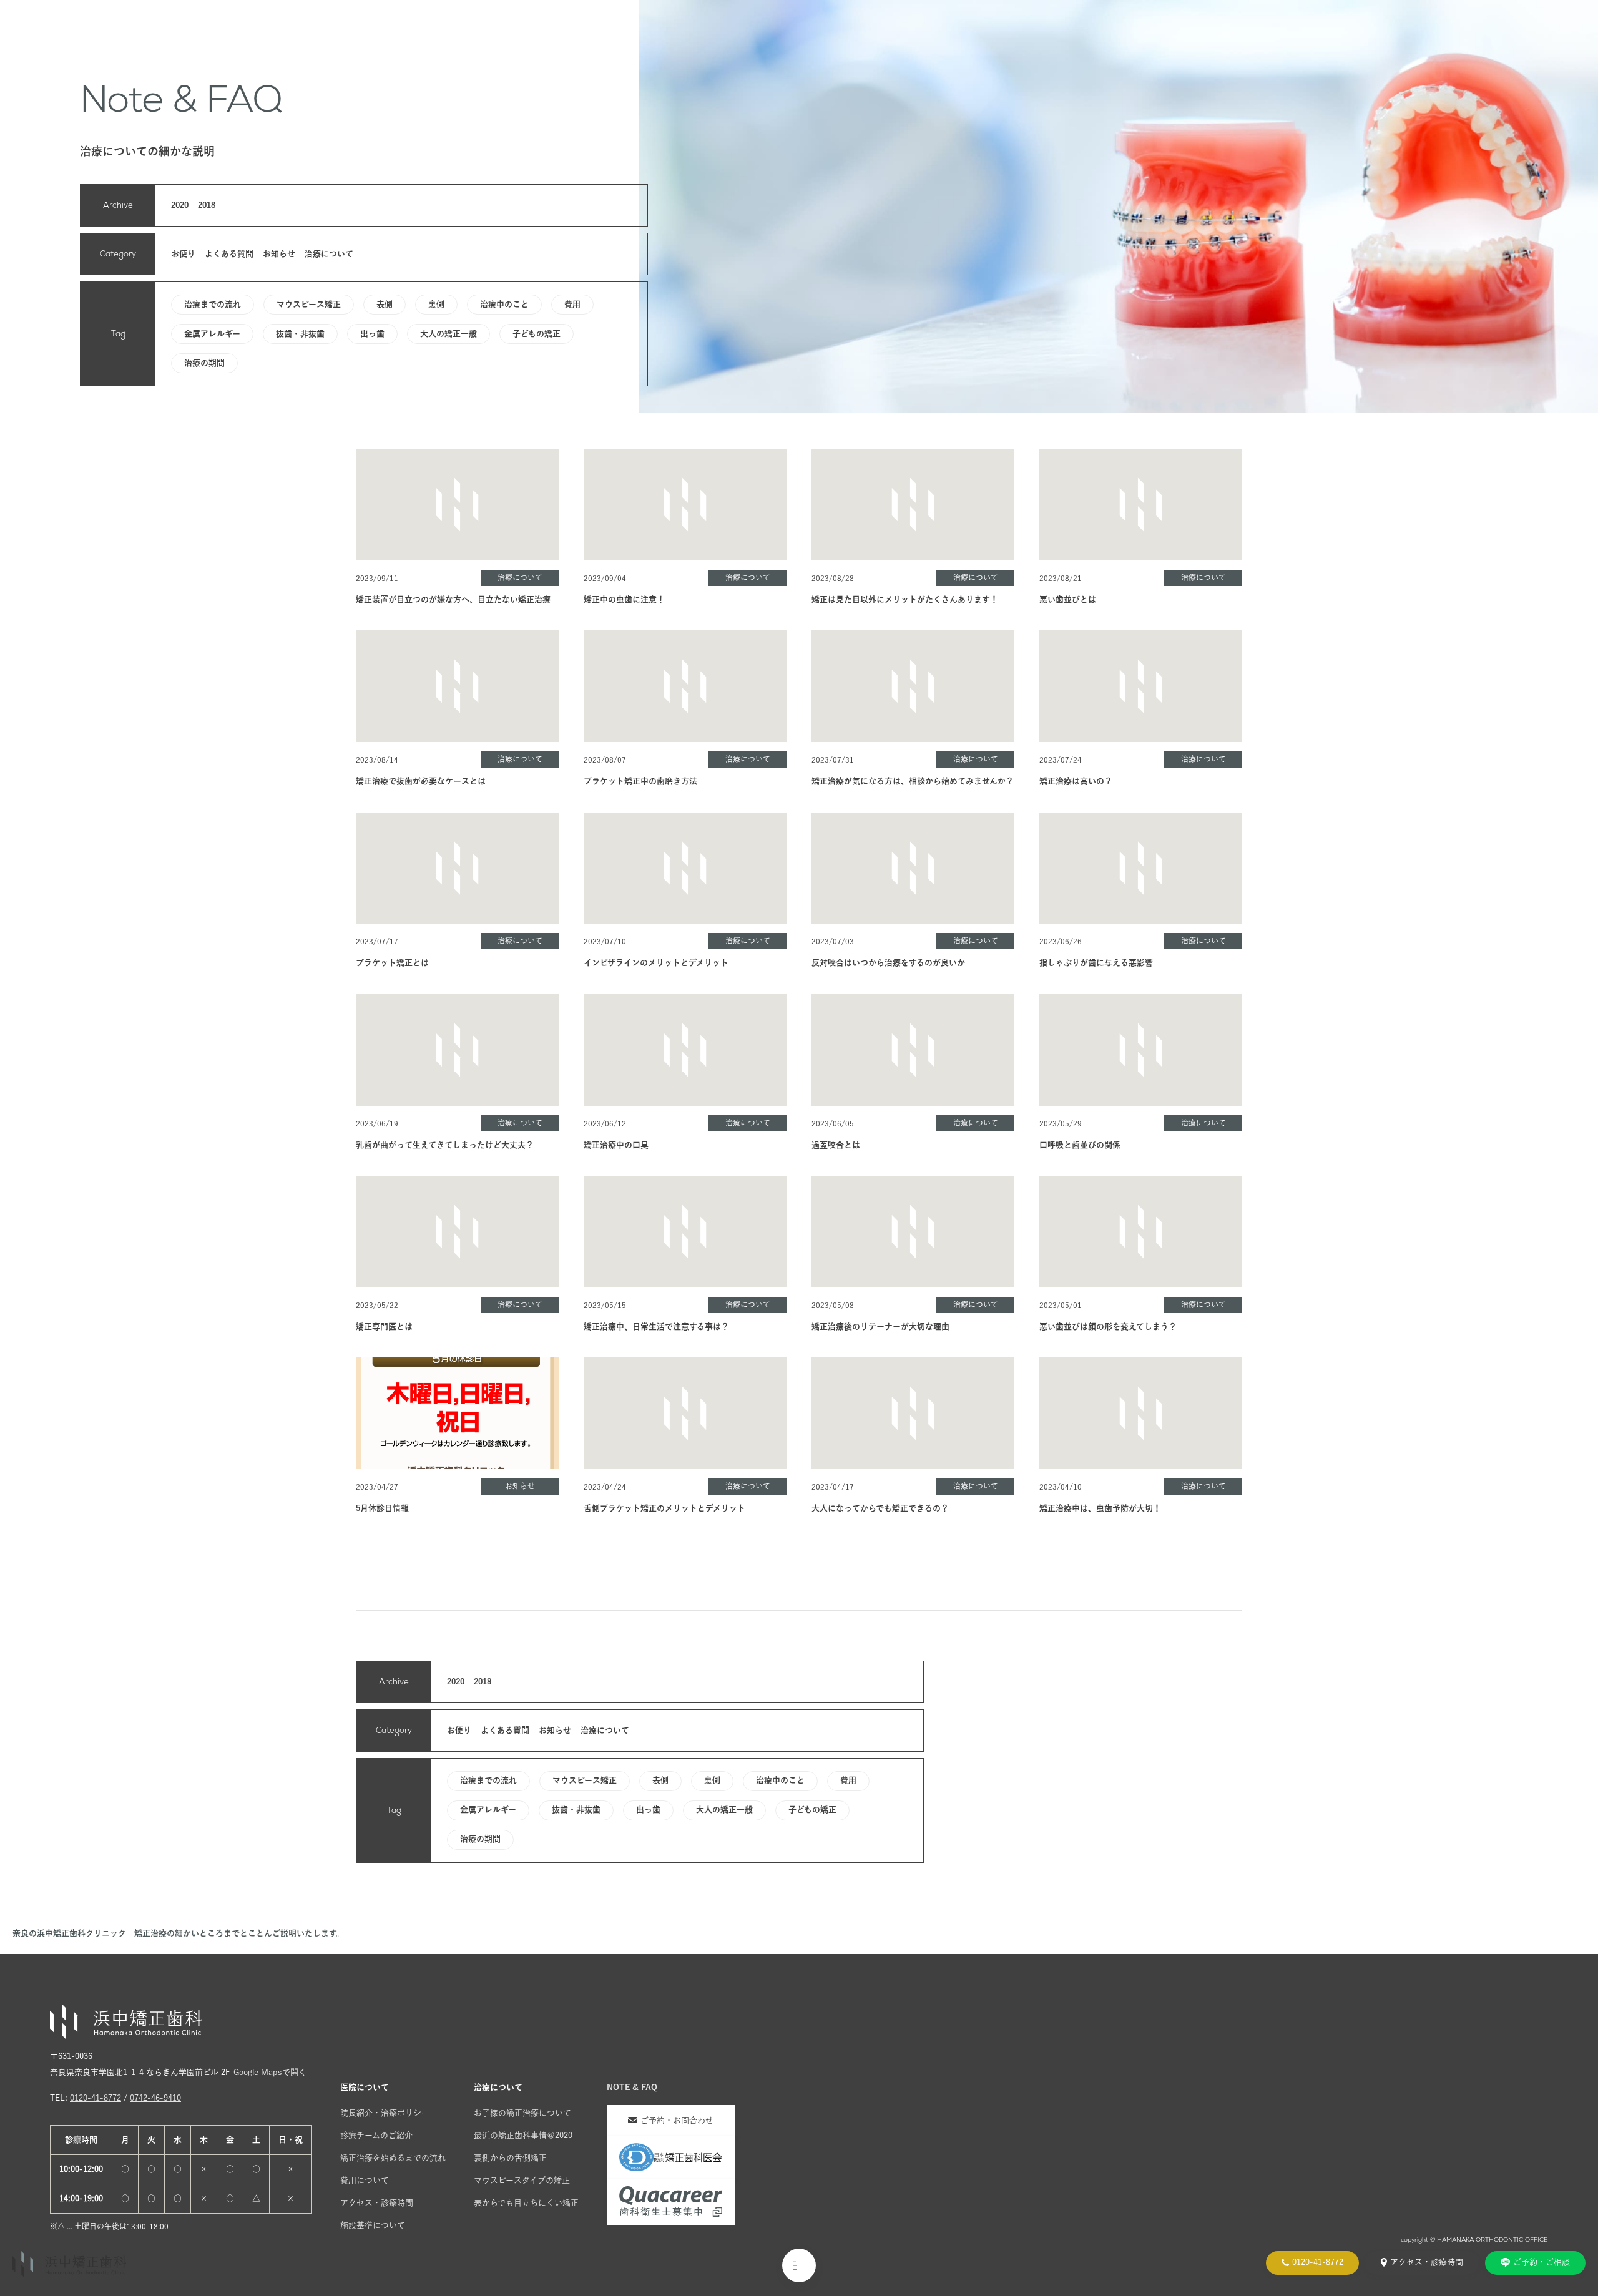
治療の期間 (204, 363)
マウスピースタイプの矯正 (522, 2180)
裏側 (436, 304)
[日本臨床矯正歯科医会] (671, 2158)
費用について (365, 2180)
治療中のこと (504, 304)
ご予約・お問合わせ (677, 2120)
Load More (799, 1559)
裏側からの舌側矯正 (510, 2158)
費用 (572, 304)
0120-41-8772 (96, 2098)
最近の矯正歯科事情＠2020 (523, 2135)
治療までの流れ (213, 304)
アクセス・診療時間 (377, 2203)
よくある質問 (229, 254)
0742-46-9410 (155, 2098)
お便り (183, 254)
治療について (329, 254)
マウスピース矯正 (309, 304)
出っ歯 (372, 334)
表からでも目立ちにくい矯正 (526, 2203)
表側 (385, 304)
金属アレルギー (212, 334)
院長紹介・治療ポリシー (385, 2113)
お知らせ (279, 254)
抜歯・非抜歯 (300, 334)
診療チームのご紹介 (376, 2135)
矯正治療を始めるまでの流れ (393, 2158)
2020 (180, 205)
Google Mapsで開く (270, 2072)
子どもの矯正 (537, 334)
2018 (207, 205)
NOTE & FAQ (632, 2087)
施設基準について (373, 2225)
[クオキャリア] (671, 2202)
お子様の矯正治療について (522, 2113)
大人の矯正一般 (449, 334)
